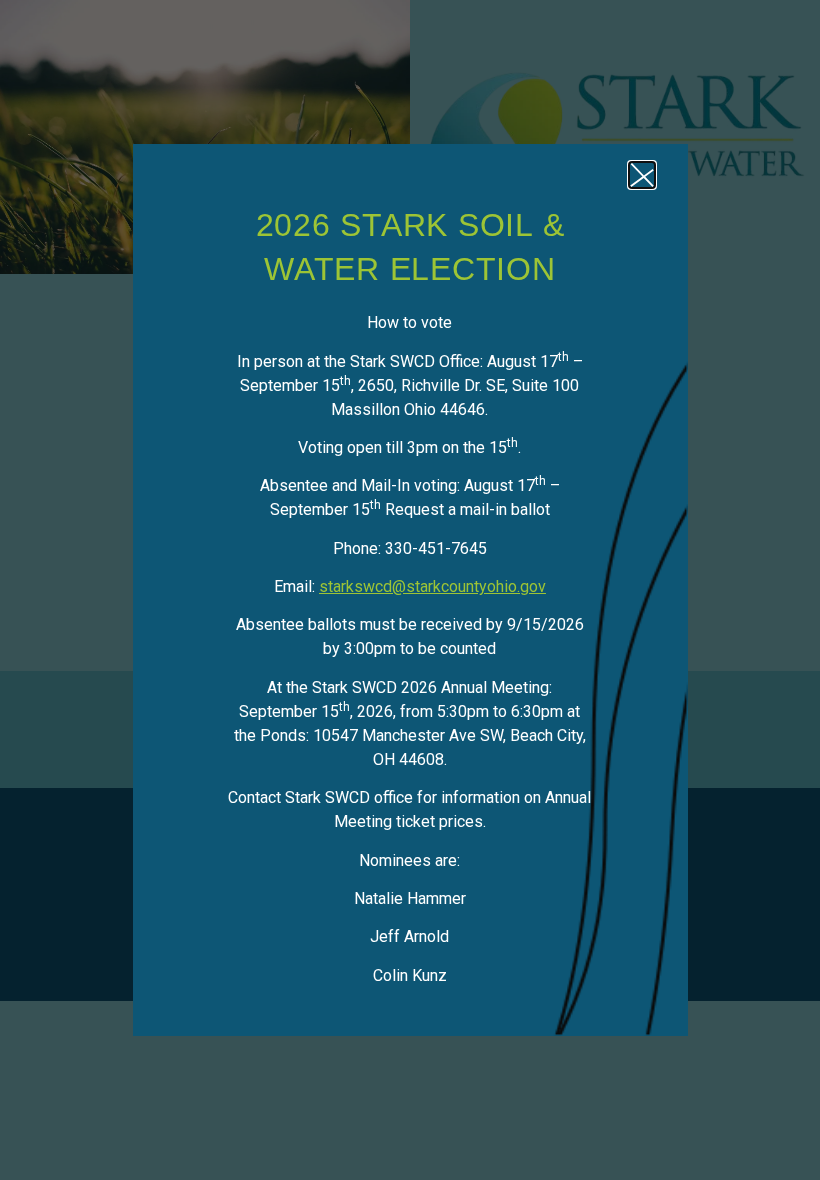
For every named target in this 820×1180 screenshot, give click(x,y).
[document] (410, 590)
